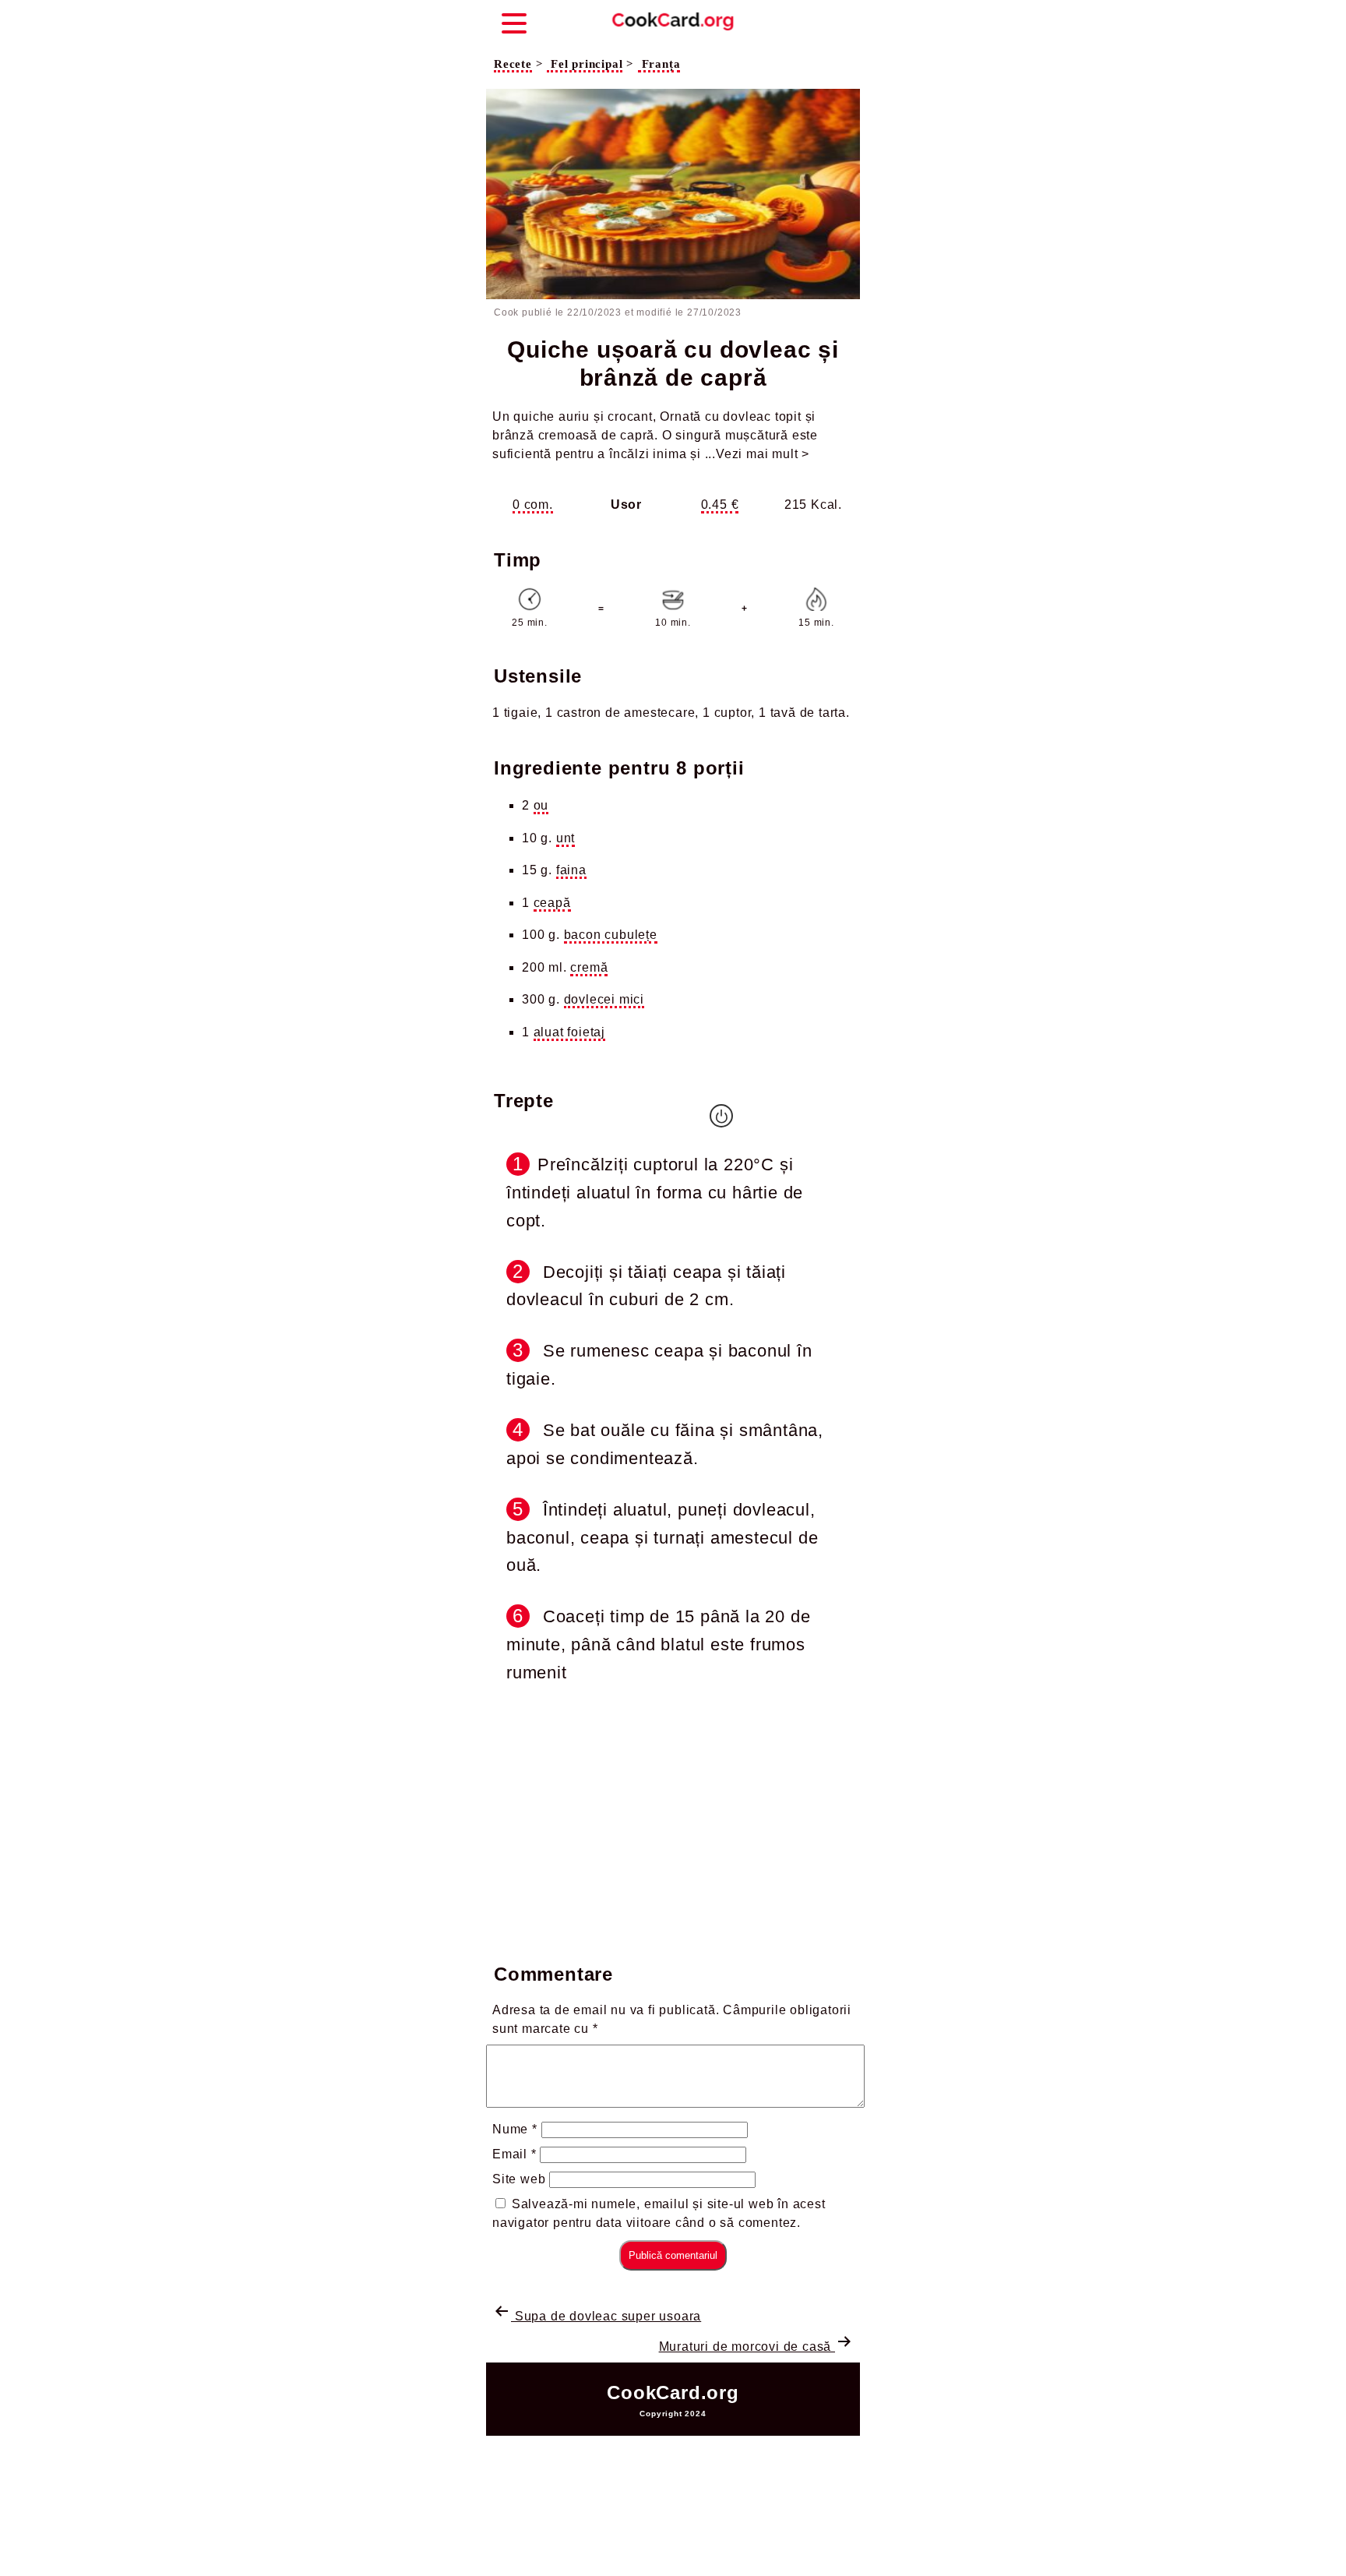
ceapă (552, 903)
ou (541, 805)
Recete (513, 64)
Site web (519, 2179)
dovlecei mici (604, 999)
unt (566, 838)
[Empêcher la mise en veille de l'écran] (721, 1116)
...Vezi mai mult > (757, 454)
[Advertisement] (673, 1819)
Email (514, 2154)
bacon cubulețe (611, 935)
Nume (515, 2129)
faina (571, 870)
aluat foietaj (569, 1032)
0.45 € (720, 505)
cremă (589, 967)
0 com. (533, 505)
